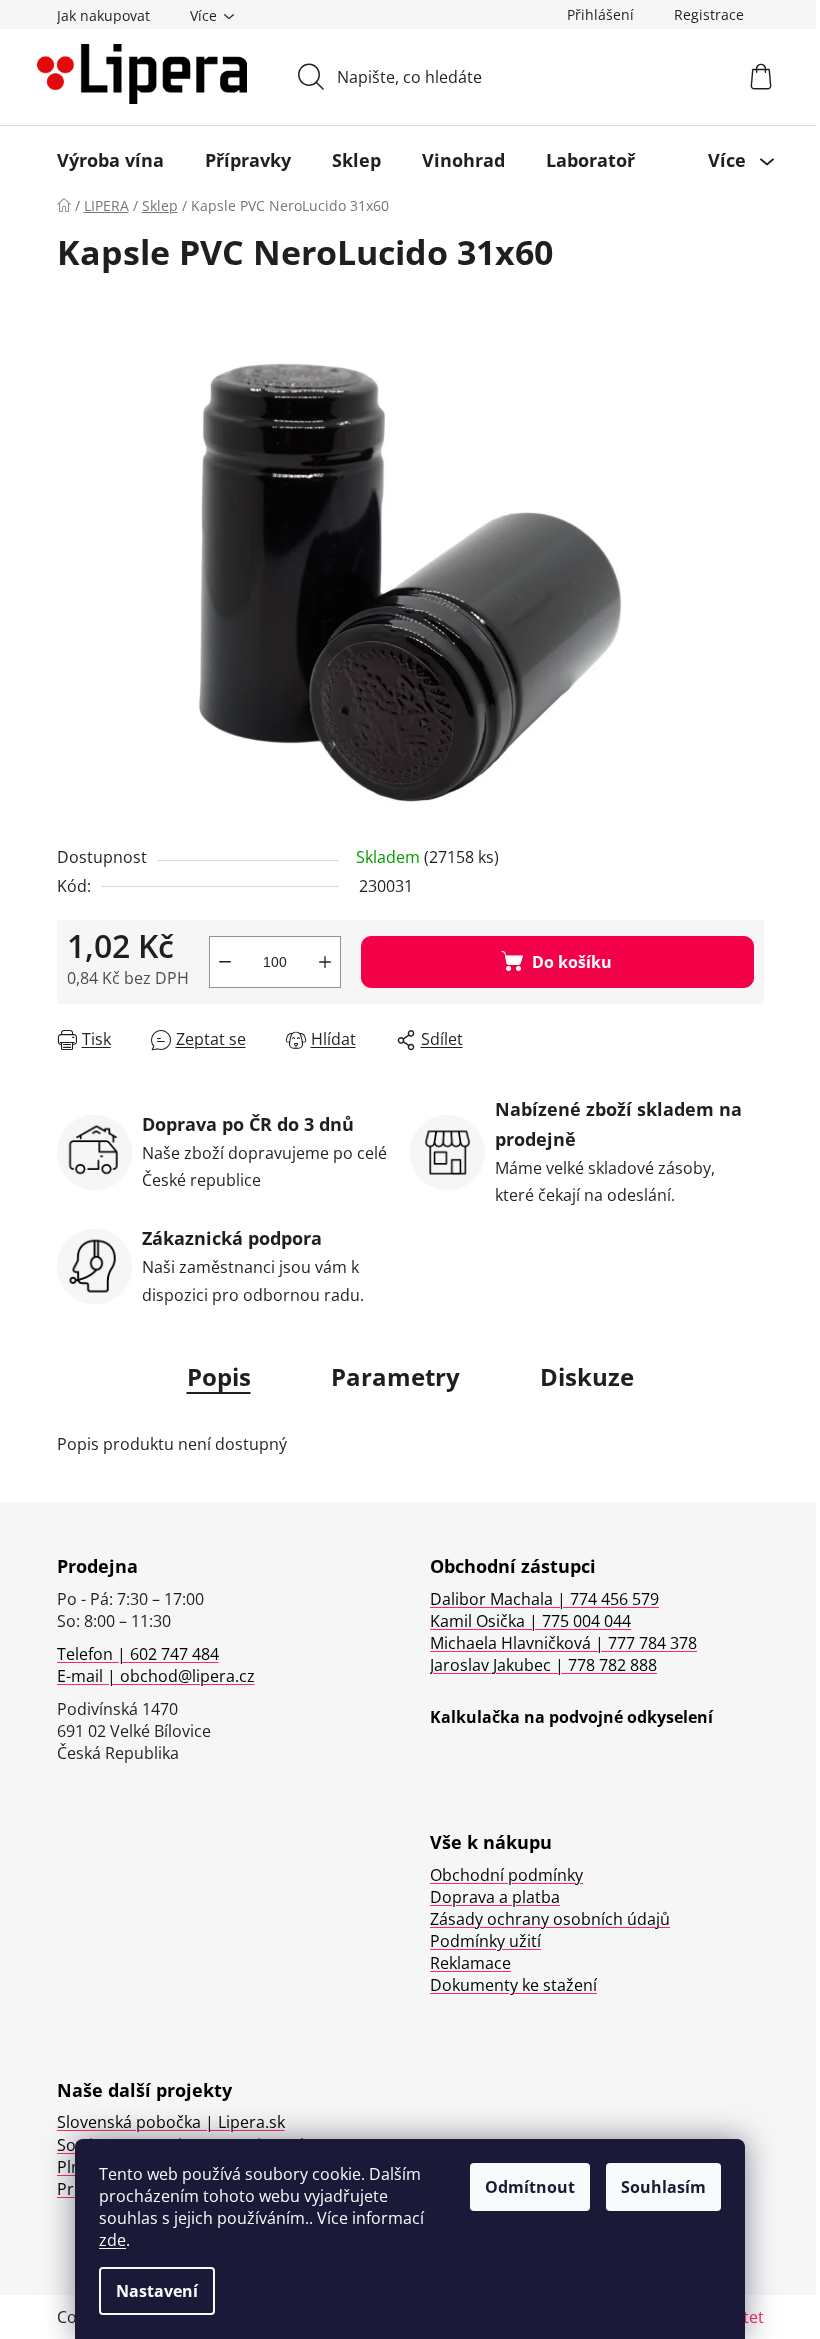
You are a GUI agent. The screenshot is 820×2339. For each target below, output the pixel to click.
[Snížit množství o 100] (225, 962)
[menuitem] (110, 160)
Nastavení (157, 2291)
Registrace (709, 14)
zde (112, 2240)
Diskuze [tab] (587, 1376)
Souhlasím (663, 2187)
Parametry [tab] (395, 1376)
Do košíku (572, 962)
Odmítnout (530, 2187)
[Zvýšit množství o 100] (325, 962)
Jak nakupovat (103, 15)
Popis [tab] (219, 1376)
